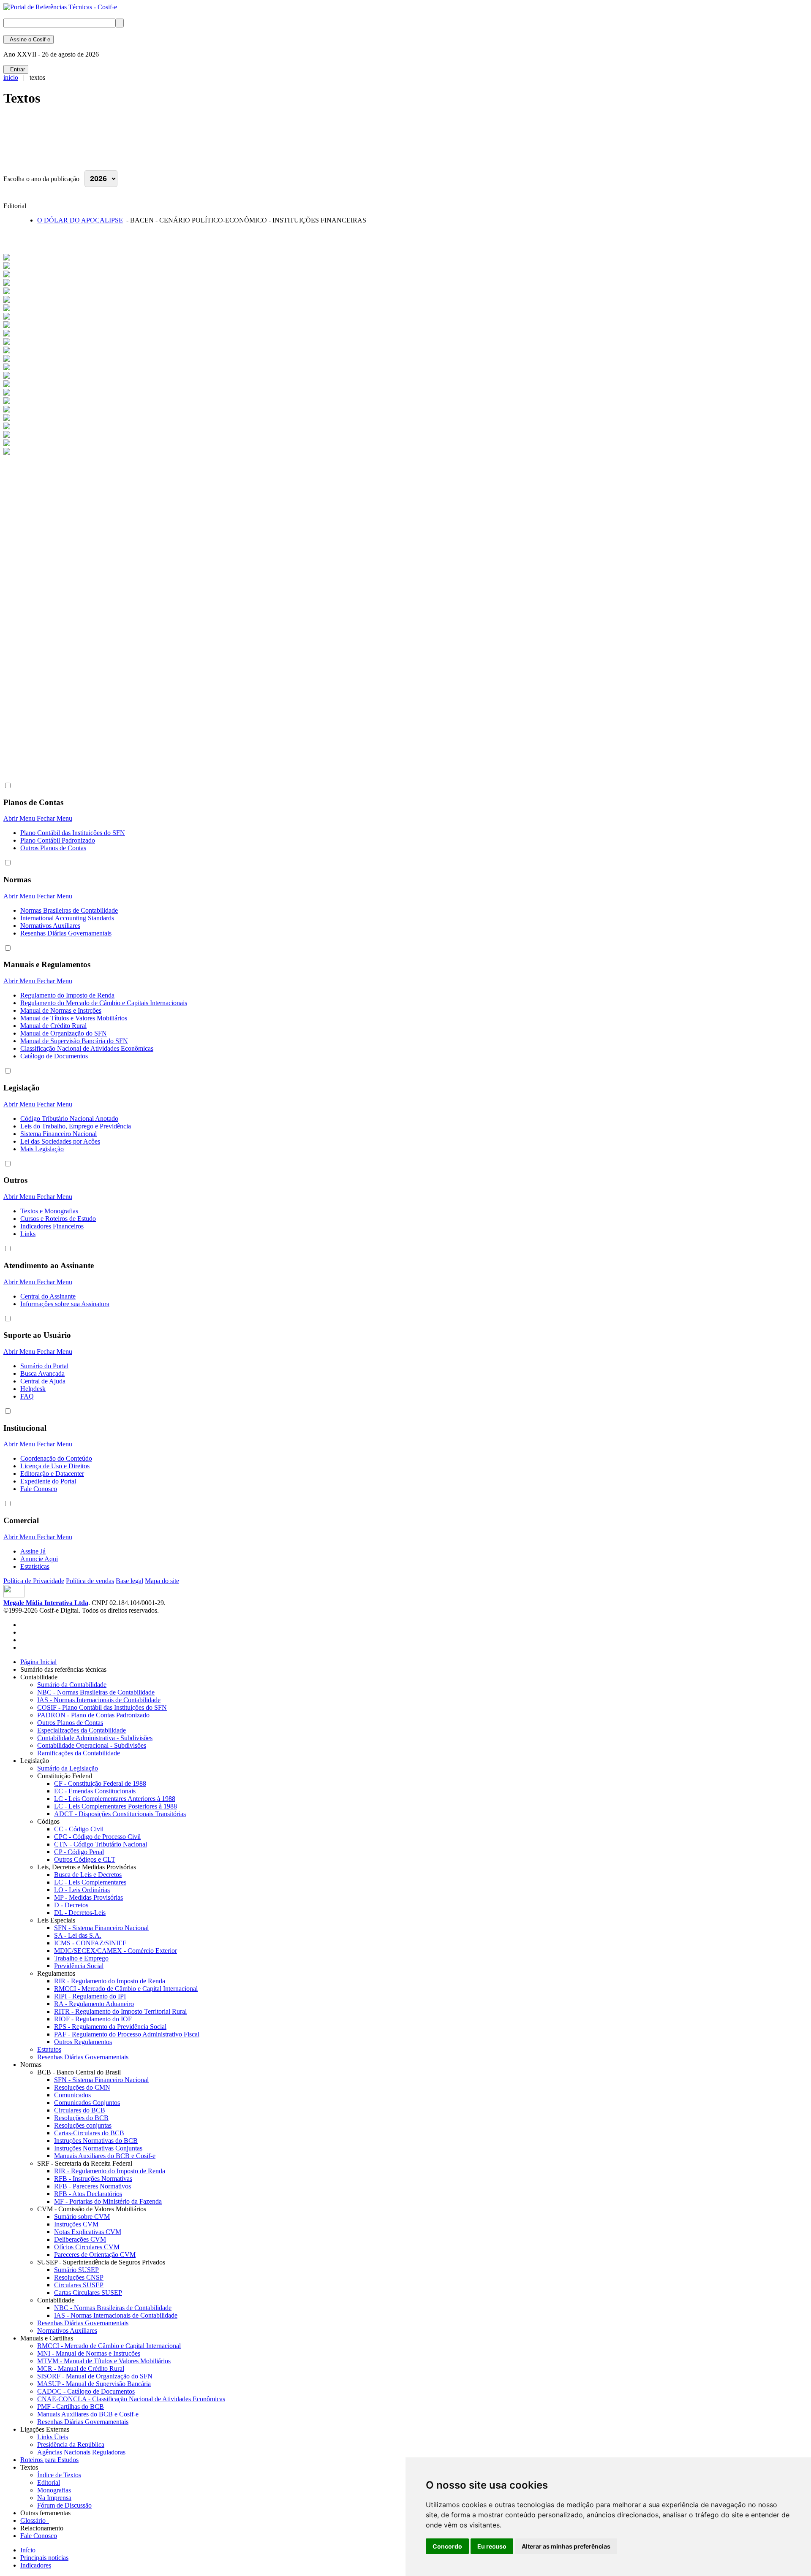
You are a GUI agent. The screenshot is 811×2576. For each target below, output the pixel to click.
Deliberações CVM (80, 2239)
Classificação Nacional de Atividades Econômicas (87, 1048)
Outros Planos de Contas (53, 848)
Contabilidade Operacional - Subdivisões (92, 1745)
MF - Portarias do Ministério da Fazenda (108, 2201)
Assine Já (33, 1551)
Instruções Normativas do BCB (96, 2141)
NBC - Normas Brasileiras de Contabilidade (96, 1692)
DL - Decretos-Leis (80, 1913)
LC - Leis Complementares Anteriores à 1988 (115, 1799)
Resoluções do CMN (82, 2087)
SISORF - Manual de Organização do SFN (95, 2376)
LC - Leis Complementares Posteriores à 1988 (116, 1806)
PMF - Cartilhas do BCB (71, 2407)
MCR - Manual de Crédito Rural (81, 2369)
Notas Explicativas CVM (88, 2232)
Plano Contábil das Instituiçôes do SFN (73, 833)
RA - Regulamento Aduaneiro (94, 2004)
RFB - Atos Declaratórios (88, 2194)
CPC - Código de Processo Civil (97, 1837)
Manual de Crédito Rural (53, 1026)
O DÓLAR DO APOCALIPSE (80, 220)
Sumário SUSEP (76, 2270)
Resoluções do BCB (81, 2118)
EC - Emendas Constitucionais (95, 1791)
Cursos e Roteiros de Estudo (58, 1219)
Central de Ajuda (43, 1381)
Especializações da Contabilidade (82, 1730)
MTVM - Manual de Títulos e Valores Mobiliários (104, 2361)
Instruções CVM (76, 2224)
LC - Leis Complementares (90, 1882)
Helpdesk (33, 1389)
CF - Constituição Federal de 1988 (100, 1783)
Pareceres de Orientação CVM (95, 2255)
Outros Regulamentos (83, 2042)
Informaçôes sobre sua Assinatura (65, 1304)
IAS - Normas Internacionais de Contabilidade (99, 1700)
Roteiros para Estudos (49, 2460)
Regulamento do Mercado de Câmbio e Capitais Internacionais (104, 1003)
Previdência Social (79, 1966)
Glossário (35, 2520)
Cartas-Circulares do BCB (89, 2133)
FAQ (27, 1396)
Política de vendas (90, 1581)
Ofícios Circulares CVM (87, 2247)
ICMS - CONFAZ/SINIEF (90, 1943)
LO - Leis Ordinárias (82, 1890)
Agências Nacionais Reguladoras (81, 2452)
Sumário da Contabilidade (72, 1685)
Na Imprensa (54, 2498)
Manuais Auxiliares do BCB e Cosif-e (105, 2156)
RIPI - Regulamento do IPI (90, 1996)
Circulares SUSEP (79, 2285)
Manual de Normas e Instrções (61, 1010)
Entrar (16, 69)
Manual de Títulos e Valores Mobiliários (74, 1018)
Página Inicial (38, 1662)
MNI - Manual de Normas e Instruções (89, 2353)
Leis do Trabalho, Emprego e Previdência (76, 1126)
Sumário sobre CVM (82, 2217)
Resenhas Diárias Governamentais (66, 933)
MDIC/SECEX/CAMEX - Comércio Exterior (116, 1951)
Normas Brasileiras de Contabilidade (69, 910)
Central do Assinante (48, 1296)
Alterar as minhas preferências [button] (566, 2546)
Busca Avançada (42, 1373)
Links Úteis (53, 2437)
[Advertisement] (157, 142)
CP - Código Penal (79, 1852)
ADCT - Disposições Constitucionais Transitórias (120, 1814)
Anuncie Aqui (39, 1559)
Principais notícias (44, 2558)
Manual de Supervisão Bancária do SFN (74, 1041)
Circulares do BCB (80, 2110)
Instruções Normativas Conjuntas (98, 2148)
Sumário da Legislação (68, 1768)
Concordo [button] (447, 2546)
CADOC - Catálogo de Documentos (86, 2391)
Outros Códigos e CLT (85, 1859)
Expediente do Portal (48, 1481)
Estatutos (49, 2049)
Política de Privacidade (34, 1581)
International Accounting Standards (67, 918)
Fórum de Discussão (64, 2505)
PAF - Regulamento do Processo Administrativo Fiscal (127, 2034)
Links (28, 1234)
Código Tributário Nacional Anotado (69, 1119)
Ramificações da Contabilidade (79, 1753)
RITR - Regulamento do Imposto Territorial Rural (120, 2011)
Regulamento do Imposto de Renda (67, 995)
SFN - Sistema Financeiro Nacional (101, 1928)
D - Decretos (71, 1905)
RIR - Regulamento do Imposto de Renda (110, 1981)
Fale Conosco (39, 1489)
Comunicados (72, 2095)
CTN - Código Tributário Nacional (101, 1844)
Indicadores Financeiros (52, 1226)
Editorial (49, 2482)
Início (28, 2550)
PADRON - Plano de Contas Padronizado (93, 1715)
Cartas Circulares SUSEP (88, 2293)
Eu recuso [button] (492, 2546)
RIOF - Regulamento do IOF (93, 2019)
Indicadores (36, 2565)
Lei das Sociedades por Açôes (60, 1141)
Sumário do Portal (44, 1366)
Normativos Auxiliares (50, 926)
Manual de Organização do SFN (64, 1033)
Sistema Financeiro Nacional (59, 1134)
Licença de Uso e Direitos (55, 1466)
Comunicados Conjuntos (87, 2103)
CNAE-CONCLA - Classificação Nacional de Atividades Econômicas (131, 2399)
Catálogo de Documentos (54, 1056)
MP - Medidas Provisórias (88, 1897)
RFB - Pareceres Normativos (93, 2186)
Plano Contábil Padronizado (58, 840)
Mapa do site (162, 1581)
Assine (29, 39)
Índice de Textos (59, 2475)
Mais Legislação (42, 1149)
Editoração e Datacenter (52, 1474)
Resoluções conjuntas (83, 2125)
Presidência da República (71, 2444)
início (11, 77)
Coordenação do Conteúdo (56, 1458)
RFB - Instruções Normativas (93, 2179)
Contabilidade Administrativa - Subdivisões (95, 1738)
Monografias (54, 2490)
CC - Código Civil (79, 1829)
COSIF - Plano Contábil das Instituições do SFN (102, 1707)
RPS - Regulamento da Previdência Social (110, 2027)
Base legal (129, 1581)
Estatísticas (35, 1566)
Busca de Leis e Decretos (88, 1875)
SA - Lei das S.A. (78, 1935)
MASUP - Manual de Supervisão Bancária (94, 2384)
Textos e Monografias (49, 1211)
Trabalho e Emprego (81, 1958)
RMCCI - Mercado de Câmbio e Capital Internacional (126, 1989)
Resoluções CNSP (79, 2277)
